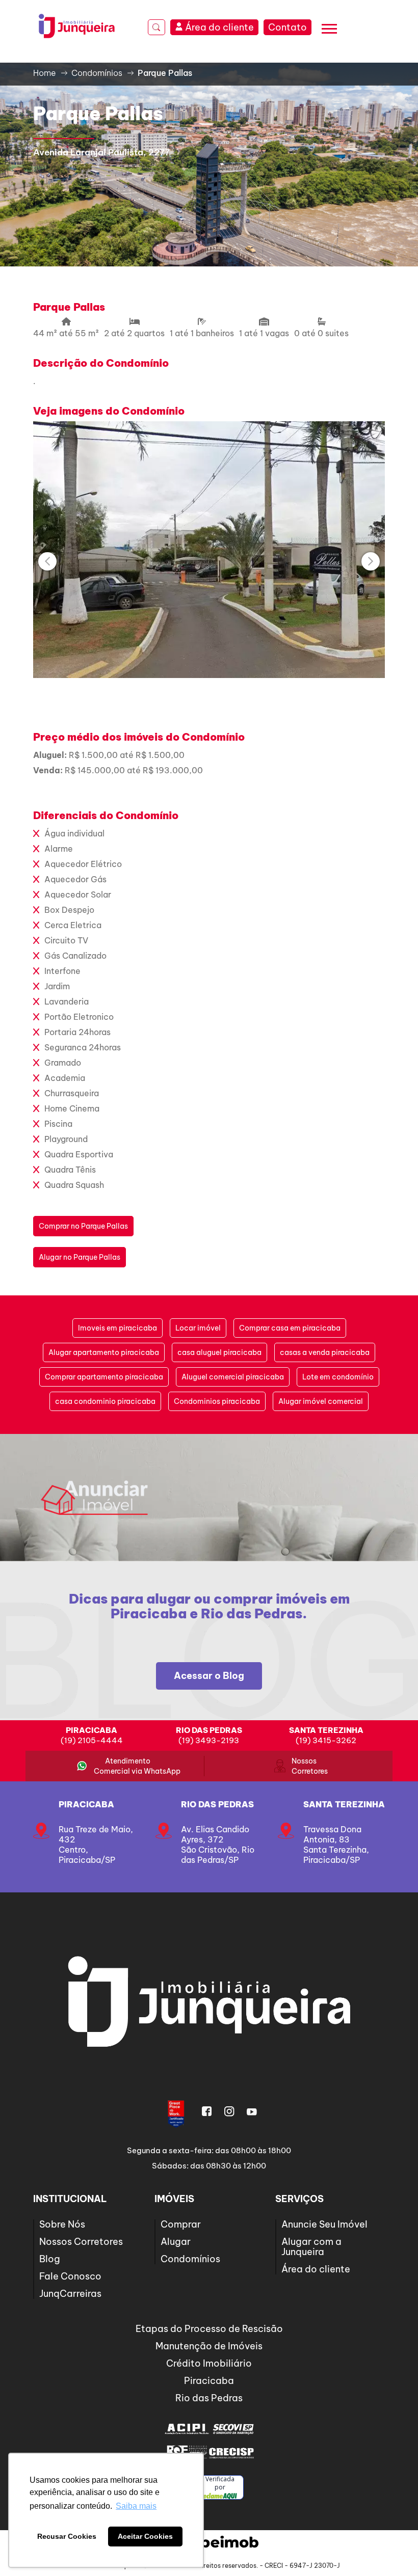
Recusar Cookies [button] (67, 2536)
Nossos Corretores (304, 1766)
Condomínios (190, 2259)
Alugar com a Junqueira (311, 2247)
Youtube (252, 2111)
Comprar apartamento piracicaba (104, 1377)
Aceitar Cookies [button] (145, 2536)
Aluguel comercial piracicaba (233, 1377)
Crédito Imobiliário (209, 2363)
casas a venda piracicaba (325, 1352)
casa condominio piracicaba (105, 1401)
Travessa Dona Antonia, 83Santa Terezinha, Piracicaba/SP (336, 1845)
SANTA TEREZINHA (344, 1804)
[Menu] (329, 30)
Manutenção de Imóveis (209, 2346)
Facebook (207, 2111)
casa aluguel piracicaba (219, 1352)
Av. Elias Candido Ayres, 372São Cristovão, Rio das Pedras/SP (218, 1845)
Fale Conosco (70, 2276)
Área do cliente (316, 2269)
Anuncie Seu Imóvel (324, 2224)
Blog (50, 2259)
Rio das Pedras (217, 1804)
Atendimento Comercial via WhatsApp (128, 1766)
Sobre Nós (62, 2224)
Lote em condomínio (338, 1377)
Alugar (176, 2242)
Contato (288, 27)
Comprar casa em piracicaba (290, 1328)
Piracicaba (86, 1804)
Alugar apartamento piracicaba (104, 1352)
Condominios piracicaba (217, 1401)
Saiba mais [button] (136, 2506)
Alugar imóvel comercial (321, 1401)
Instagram (229, 2111)
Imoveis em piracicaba (117, 1328)
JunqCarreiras (70, 2294)
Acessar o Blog (209, 1676)
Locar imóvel (198, 1328)
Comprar (181, 2224)
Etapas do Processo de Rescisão (209, 2329)
